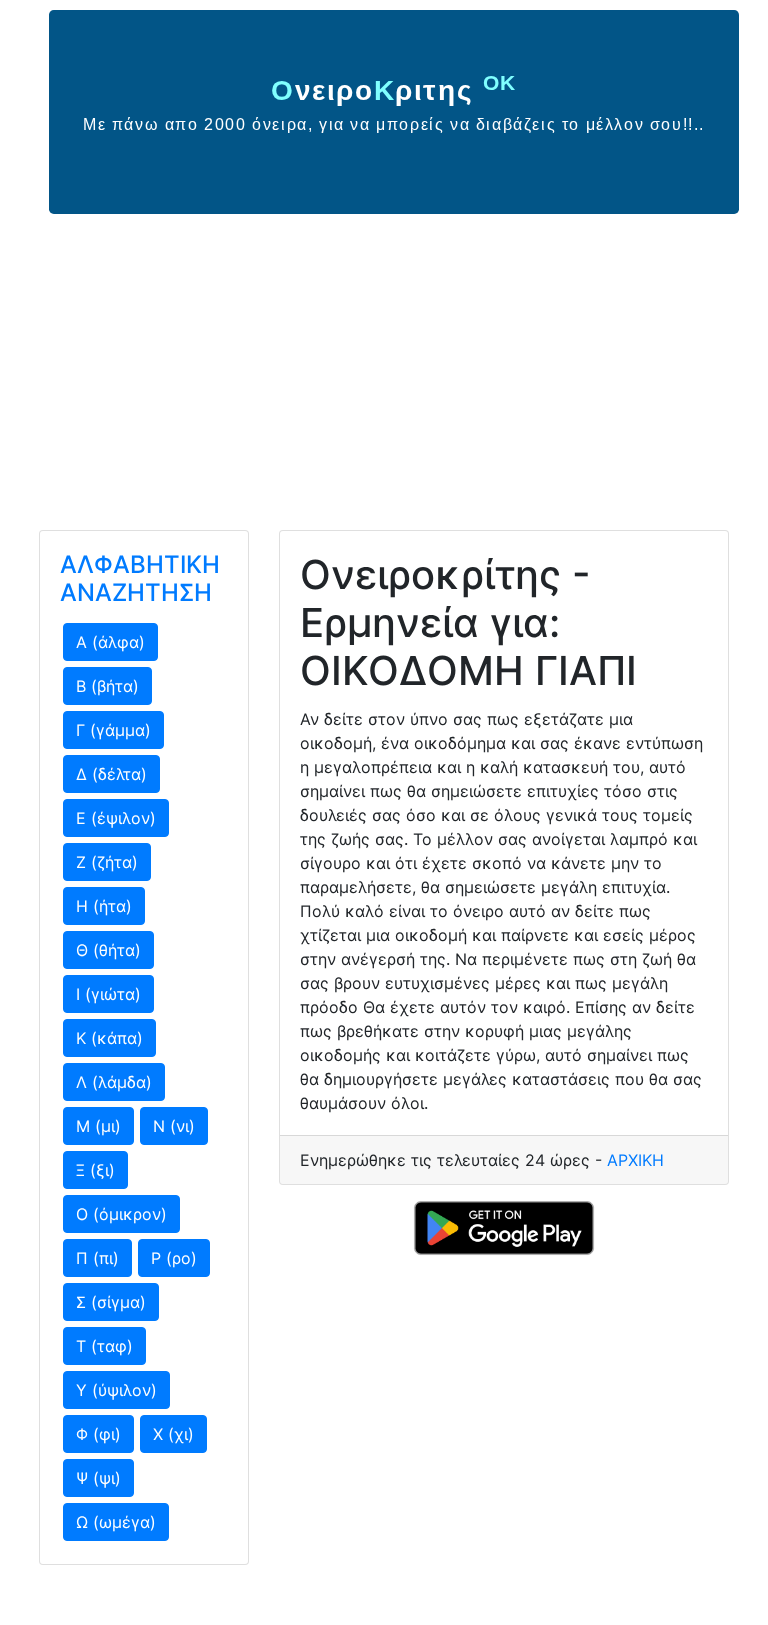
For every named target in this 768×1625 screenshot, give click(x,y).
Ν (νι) (174, 1126)
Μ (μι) (98, 1126)
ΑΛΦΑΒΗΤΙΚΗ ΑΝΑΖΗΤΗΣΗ (140, 579)
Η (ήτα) (104, 906)
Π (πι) (97, 1258)
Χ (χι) (173, 1434)
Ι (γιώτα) (108, 994)
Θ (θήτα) (108, 950)
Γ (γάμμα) (113, 730)
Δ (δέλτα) (111, 774)
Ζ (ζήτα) (107, 862)
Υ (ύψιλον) (116, 1390)
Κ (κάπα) (109, 1038)
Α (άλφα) (110, 642)
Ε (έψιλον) (116, 818)
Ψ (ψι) (98, 1478)
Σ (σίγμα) (111, 1302)
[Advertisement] (384, 364)
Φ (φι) (98, 1434)
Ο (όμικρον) (121, 1214)
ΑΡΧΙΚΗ (635, 1160)
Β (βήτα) (107, 686)
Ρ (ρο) (174, 1258)
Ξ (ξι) (95, 1170)
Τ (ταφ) (104, 1346)
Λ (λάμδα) (114, 1082)
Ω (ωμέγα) (116, 1522)
